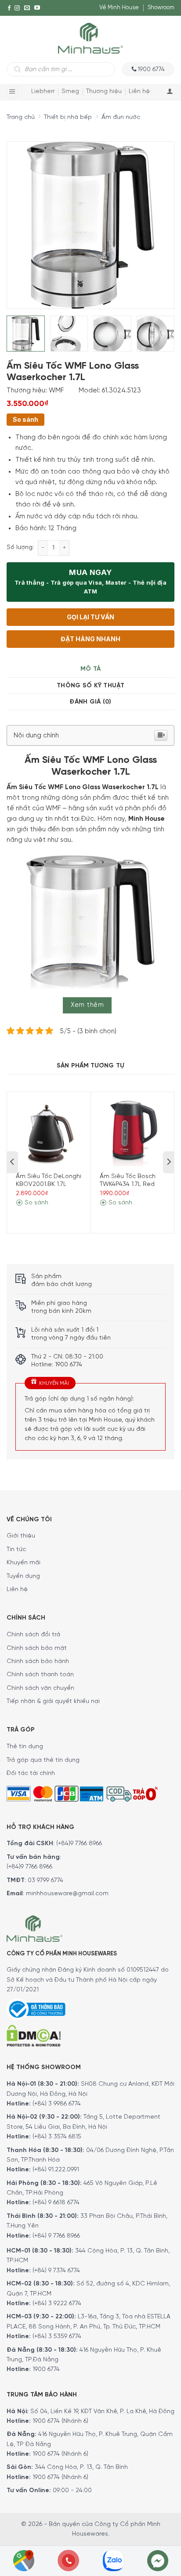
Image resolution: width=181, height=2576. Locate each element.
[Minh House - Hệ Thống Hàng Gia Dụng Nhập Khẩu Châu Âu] (90, 38)
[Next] (151, 219)
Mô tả (90, 669)
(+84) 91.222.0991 (56, 2170)
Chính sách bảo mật (37, 1648)
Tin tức (16, 1550)
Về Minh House (119, 8)
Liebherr (43, 92)
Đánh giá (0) (90, 702)
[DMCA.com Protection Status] (34, 2035)
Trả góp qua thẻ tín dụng (43, 1760)
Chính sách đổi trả (33, 1635)
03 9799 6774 (45, 1881)
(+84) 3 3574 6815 (57, 2137)
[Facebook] (9, 8)
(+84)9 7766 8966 (79, 1844)
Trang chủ (21, 117)
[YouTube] (37, 8)
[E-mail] (27, 8)
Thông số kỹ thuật (90, 686)
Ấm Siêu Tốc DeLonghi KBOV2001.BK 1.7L (49, 1180)
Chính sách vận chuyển (40, 1688)
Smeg (70, 92)
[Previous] (21, 219)
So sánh (25, 419)
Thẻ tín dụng (25, 1747)
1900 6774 (46, 2369)
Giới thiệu (21, 1536)
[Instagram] (17, 8)
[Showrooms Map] (24, 2560)
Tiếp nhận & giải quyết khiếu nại (53, 1701)
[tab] (90, 669)
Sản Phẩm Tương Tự (90, 1066)
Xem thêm (87, 1005)
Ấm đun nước (121, 117)
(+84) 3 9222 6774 (57, 2304)
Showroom (161, 8)
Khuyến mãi (24, 1563)
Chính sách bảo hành (38, 1662)
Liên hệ (139, 92)
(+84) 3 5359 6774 (57, 2337)
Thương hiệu (104, 92)
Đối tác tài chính (31, 1773)
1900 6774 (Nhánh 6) (60, 2421)
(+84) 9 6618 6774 (56, 2203)
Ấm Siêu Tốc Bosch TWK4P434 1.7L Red (128, 1180)
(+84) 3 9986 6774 (57, 2104)
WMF (56, 391)
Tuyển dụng (23, 1576)
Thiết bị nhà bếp (68, 117)
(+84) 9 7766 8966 (56, 2236)
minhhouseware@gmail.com (67, 1894)
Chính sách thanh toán (40, 1675)
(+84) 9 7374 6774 (55, 2271)
